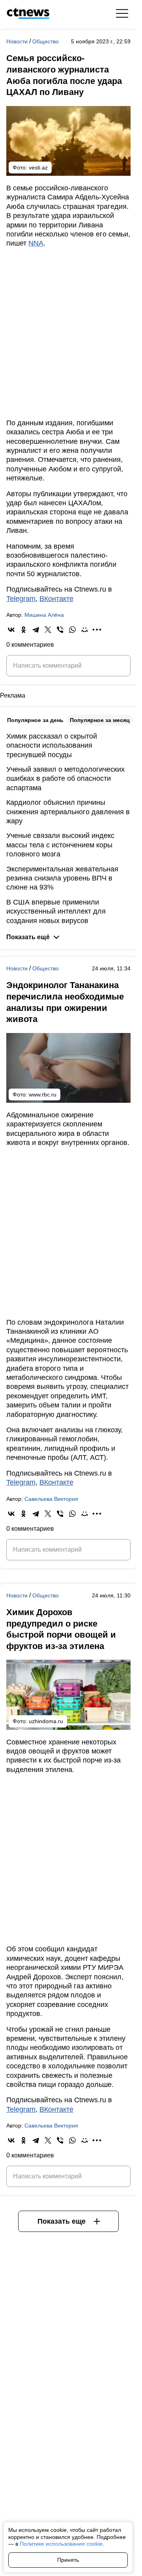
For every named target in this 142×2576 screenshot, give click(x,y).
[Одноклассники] (23, 630)
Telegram (21, 599)
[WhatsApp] (72, 630)
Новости (18, 41)
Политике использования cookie (61, 2544)
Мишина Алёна (44, 615)
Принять (68, 2560)
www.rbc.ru (43, 1094)
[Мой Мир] (85, 630)
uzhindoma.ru (46, 1721)
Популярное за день (35, 720)
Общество (46, 41)
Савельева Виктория (51, 1499)
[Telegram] (36, 630)
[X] (48, 630)
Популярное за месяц (100, 720)
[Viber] (60, 630)
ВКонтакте (56, 599)
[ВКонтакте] (11, 630)
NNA (36, 243)
